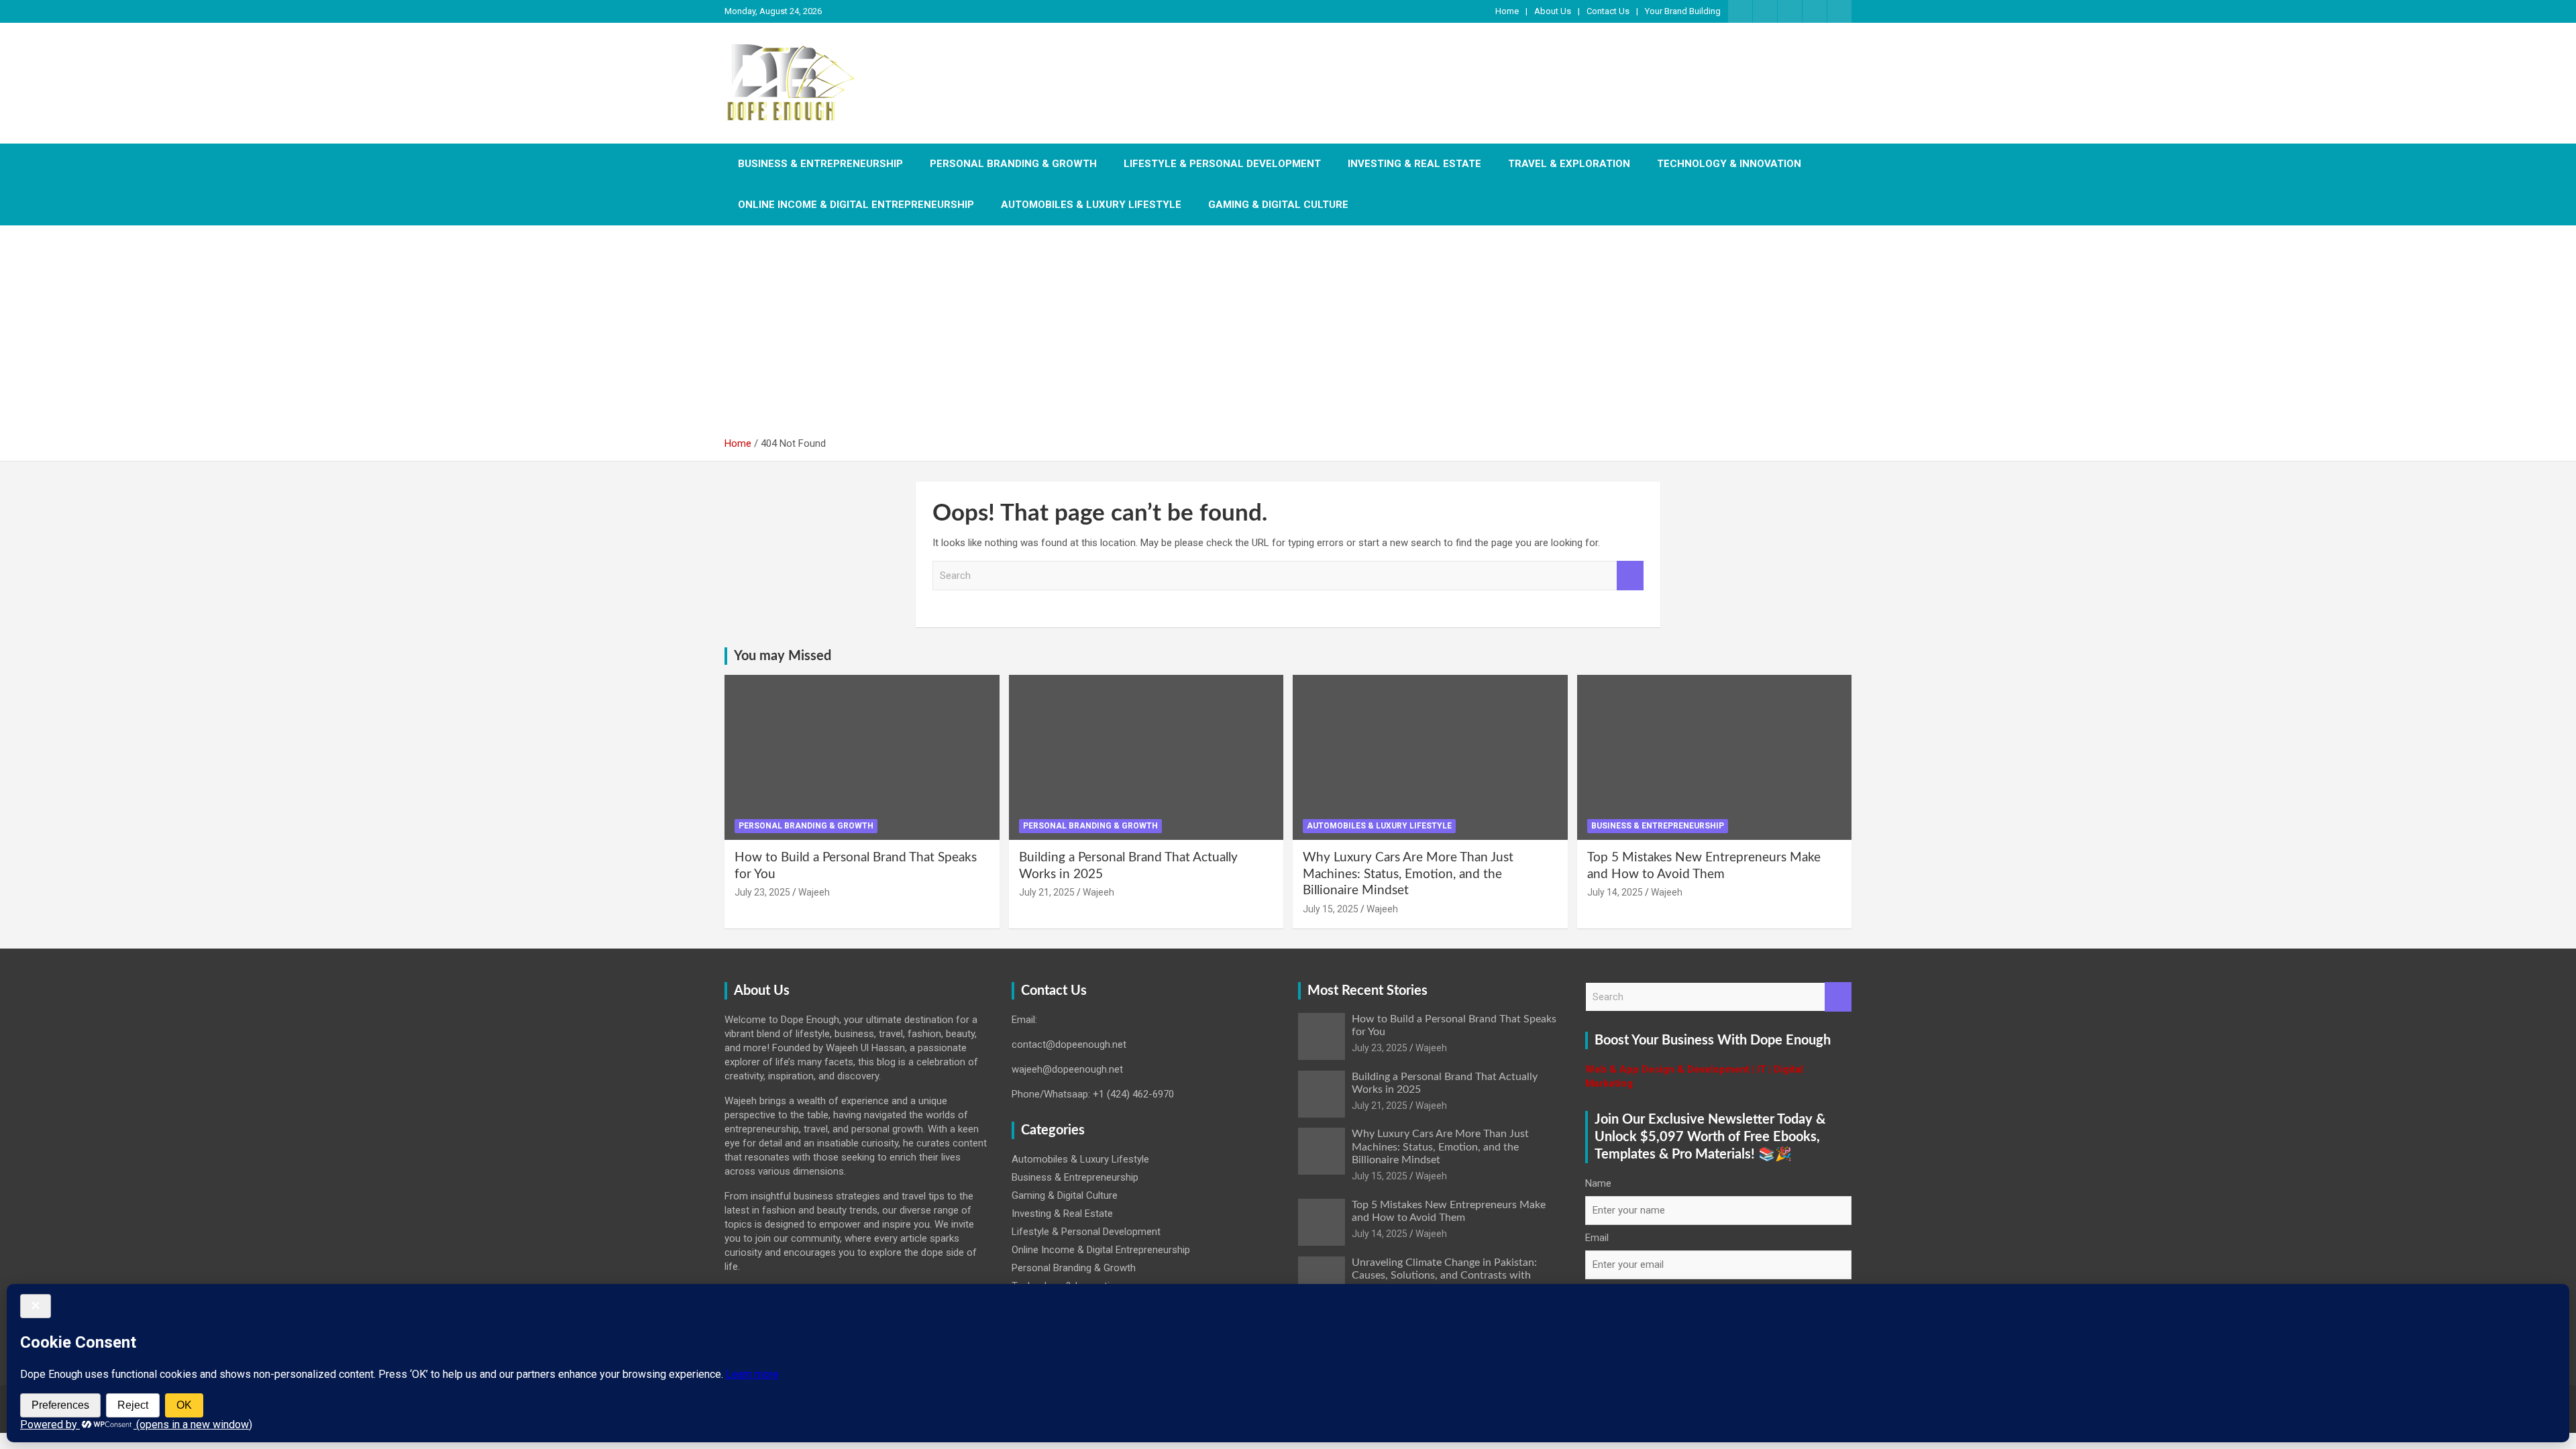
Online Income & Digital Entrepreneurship (856, 205)
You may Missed (783, 656)
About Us (1553, 11)
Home (1507, 11)
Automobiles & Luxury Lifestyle (1091, 205)
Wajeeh (814, 892)
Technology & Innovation (1729, 164)
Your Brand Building (1683, 11)
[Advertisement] (1288, 336)
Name (1598, 1183)
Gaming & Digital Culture (1278, 205)
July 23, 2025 (762, 892)
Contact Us (1608, 11)
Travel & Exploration (1569, 164)
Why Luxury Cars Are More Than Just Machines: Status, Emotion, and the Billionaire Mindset (1408, 874)
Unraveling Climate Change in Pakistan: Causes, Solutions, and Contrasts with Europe (1444, 1275)
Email (1597, 1238)
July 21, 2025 (1047, 892)
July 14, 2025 (1615, 892)
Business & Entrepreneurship (820, 164)
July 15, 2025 (1331, 909)
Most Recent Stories (1367, 991)
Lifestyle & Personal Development (1222, 164)
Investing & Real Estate (1414, 164)
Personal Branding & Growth (1013, 164)
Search (1630, 576)
